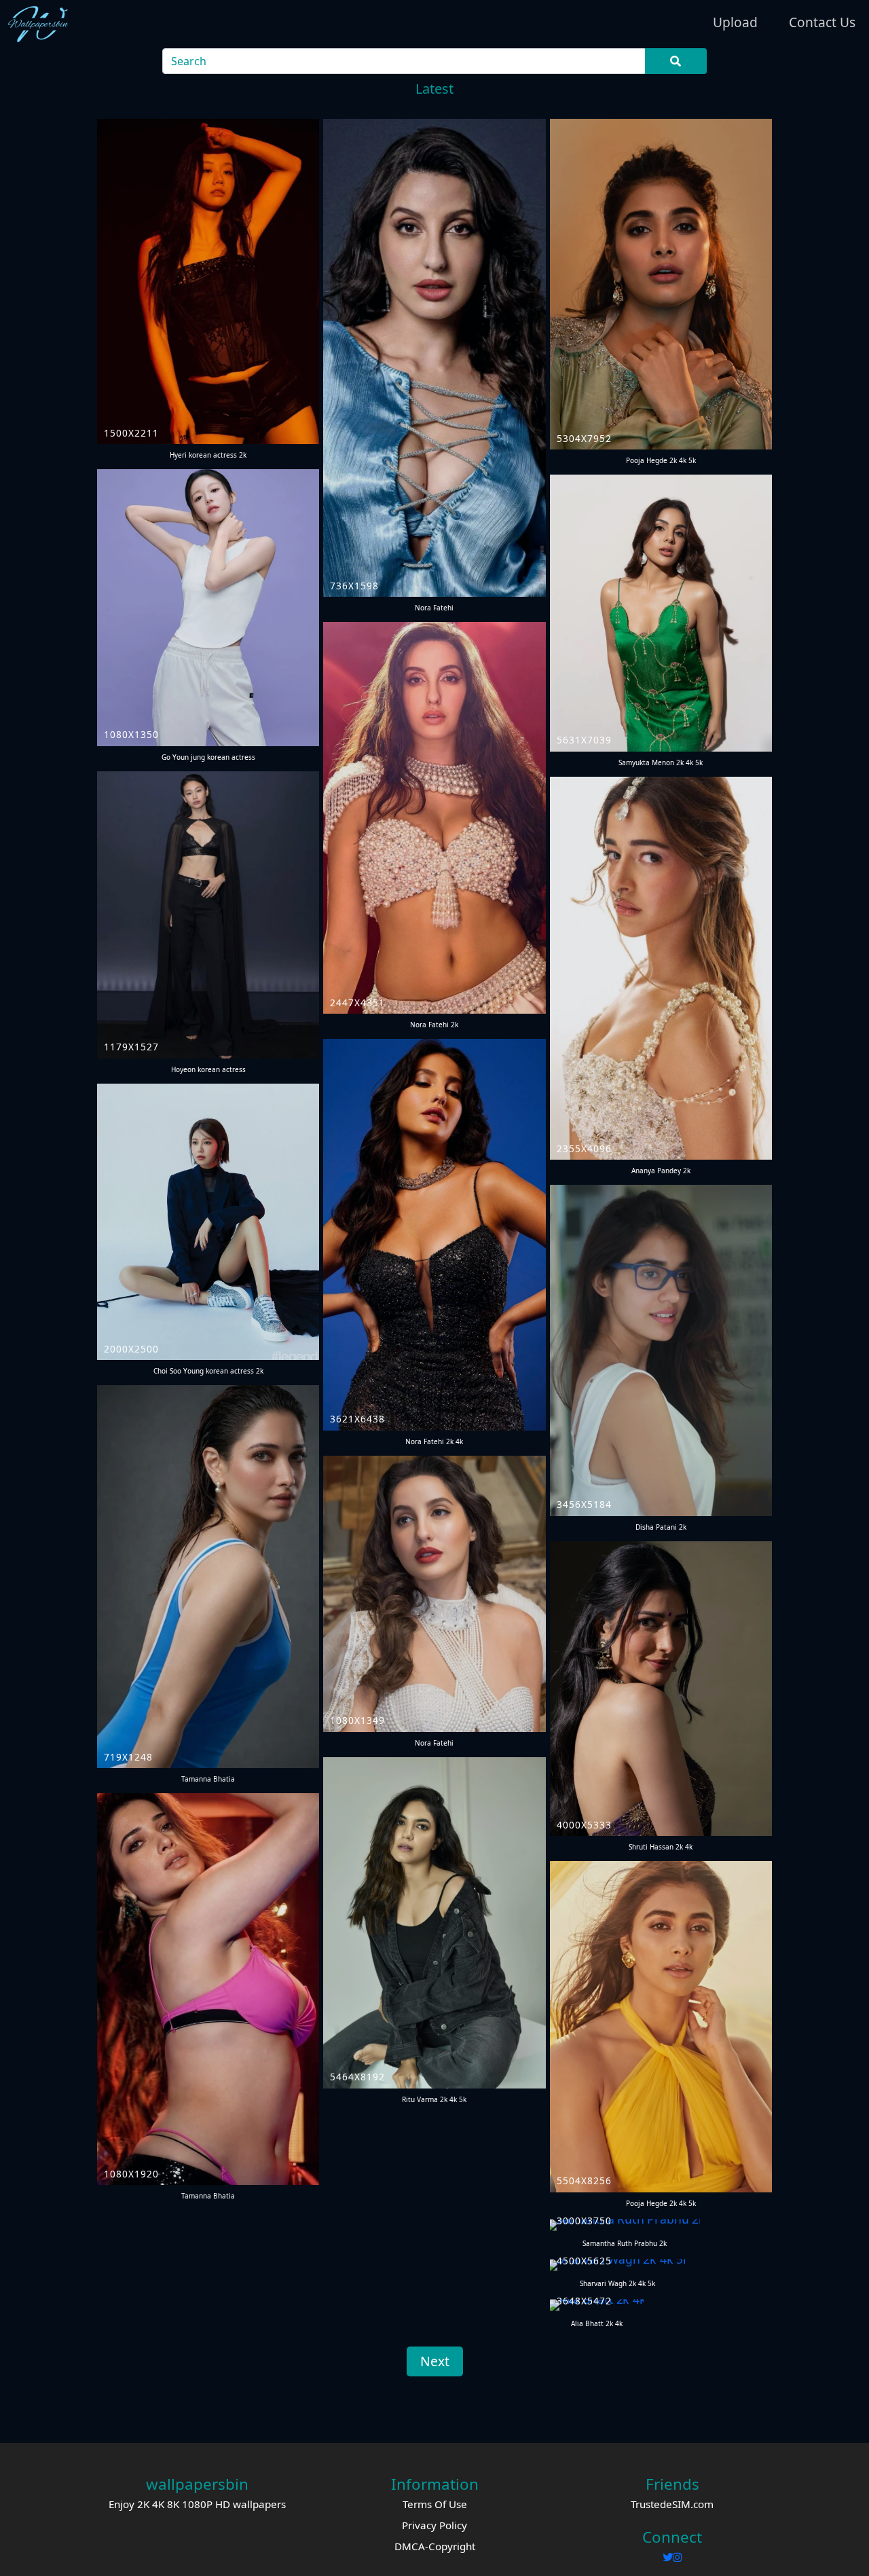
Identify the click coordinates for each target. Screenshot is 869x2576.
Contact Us (822, 22)
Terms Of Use (435, 2504)
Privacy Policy (434, 2525)
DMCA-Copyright (435, 2546)
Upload (735, 22)
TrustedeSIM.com (672, 2504)
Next (435, 2361)
